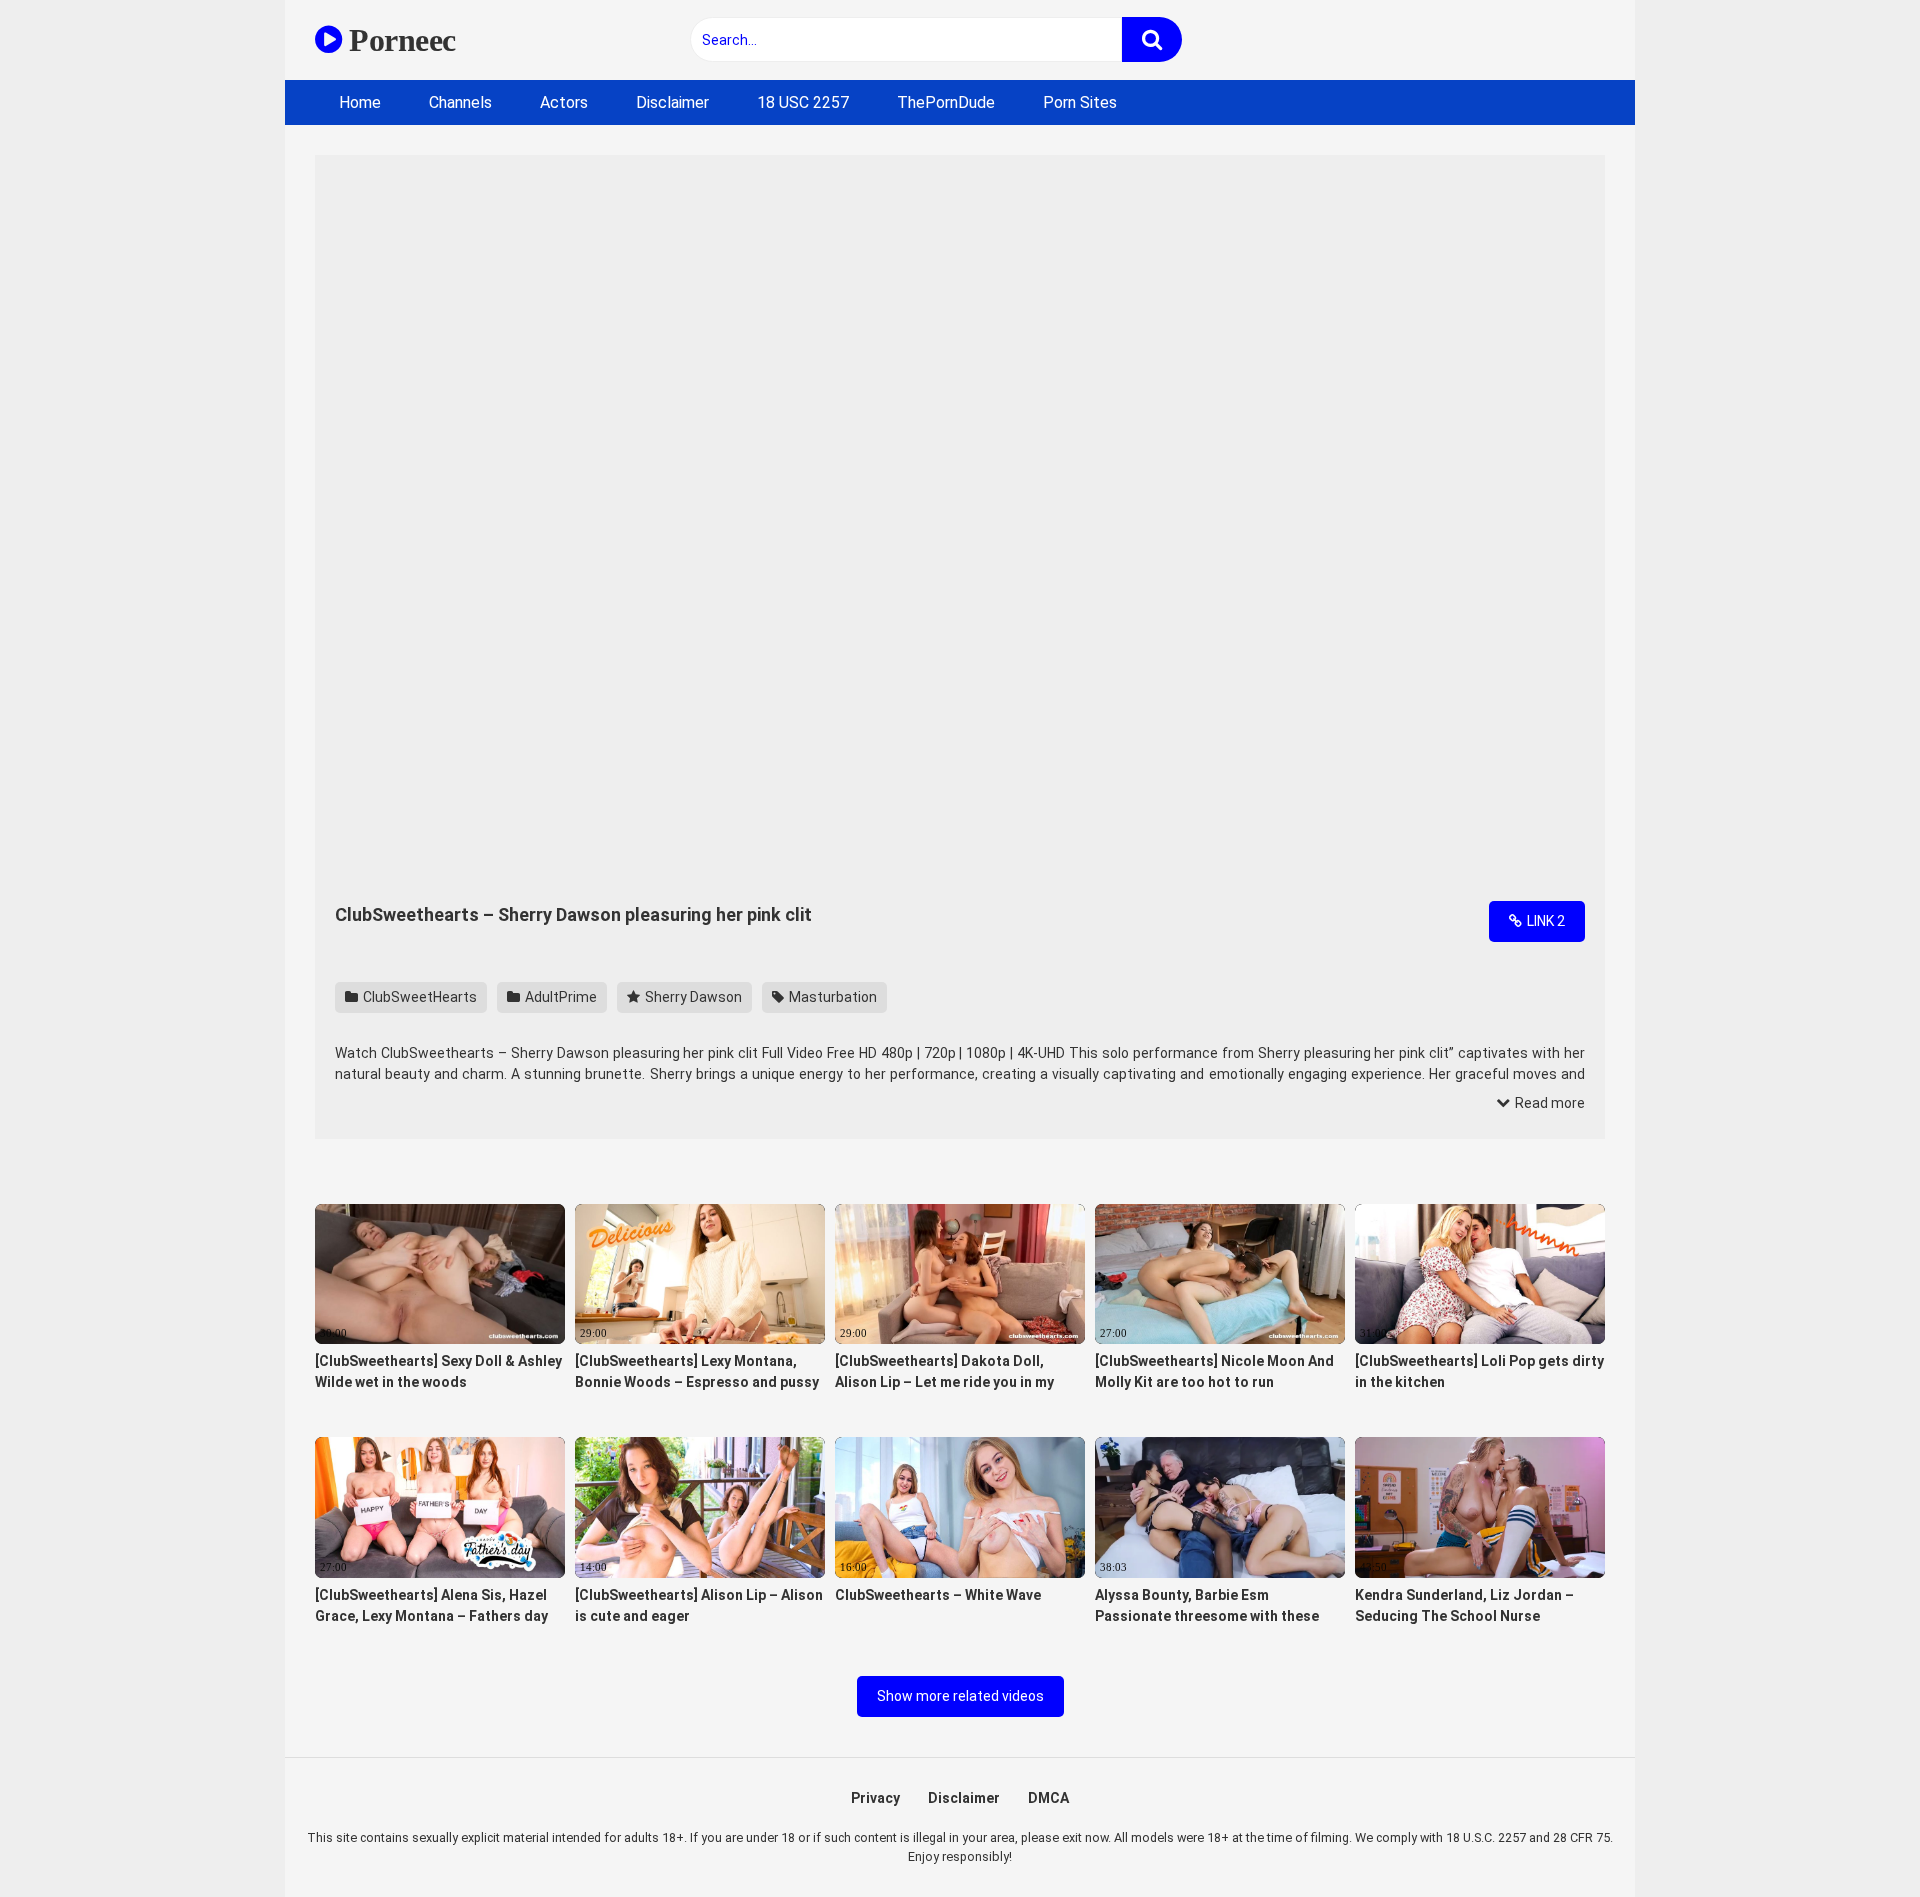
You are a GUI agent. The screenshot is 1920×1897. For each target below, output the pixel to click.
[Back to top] (1853, 1836)
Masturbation (831, 997)
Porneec (399, 40)
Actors (564, 102)
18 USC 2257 (803, 102)
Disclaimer (672, 102)
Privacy (875, 1798)
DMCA (1048, 1798)
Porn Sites (1080, 102)
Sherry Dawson (692, 997)
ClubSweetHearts (418, 997)
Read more (1548, 1103)
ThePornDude (946, 102)
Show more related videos (960, 1696)
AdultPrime (559, 997)
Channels (460, 102)
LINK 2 (1544, 921)
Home (360, 102)
